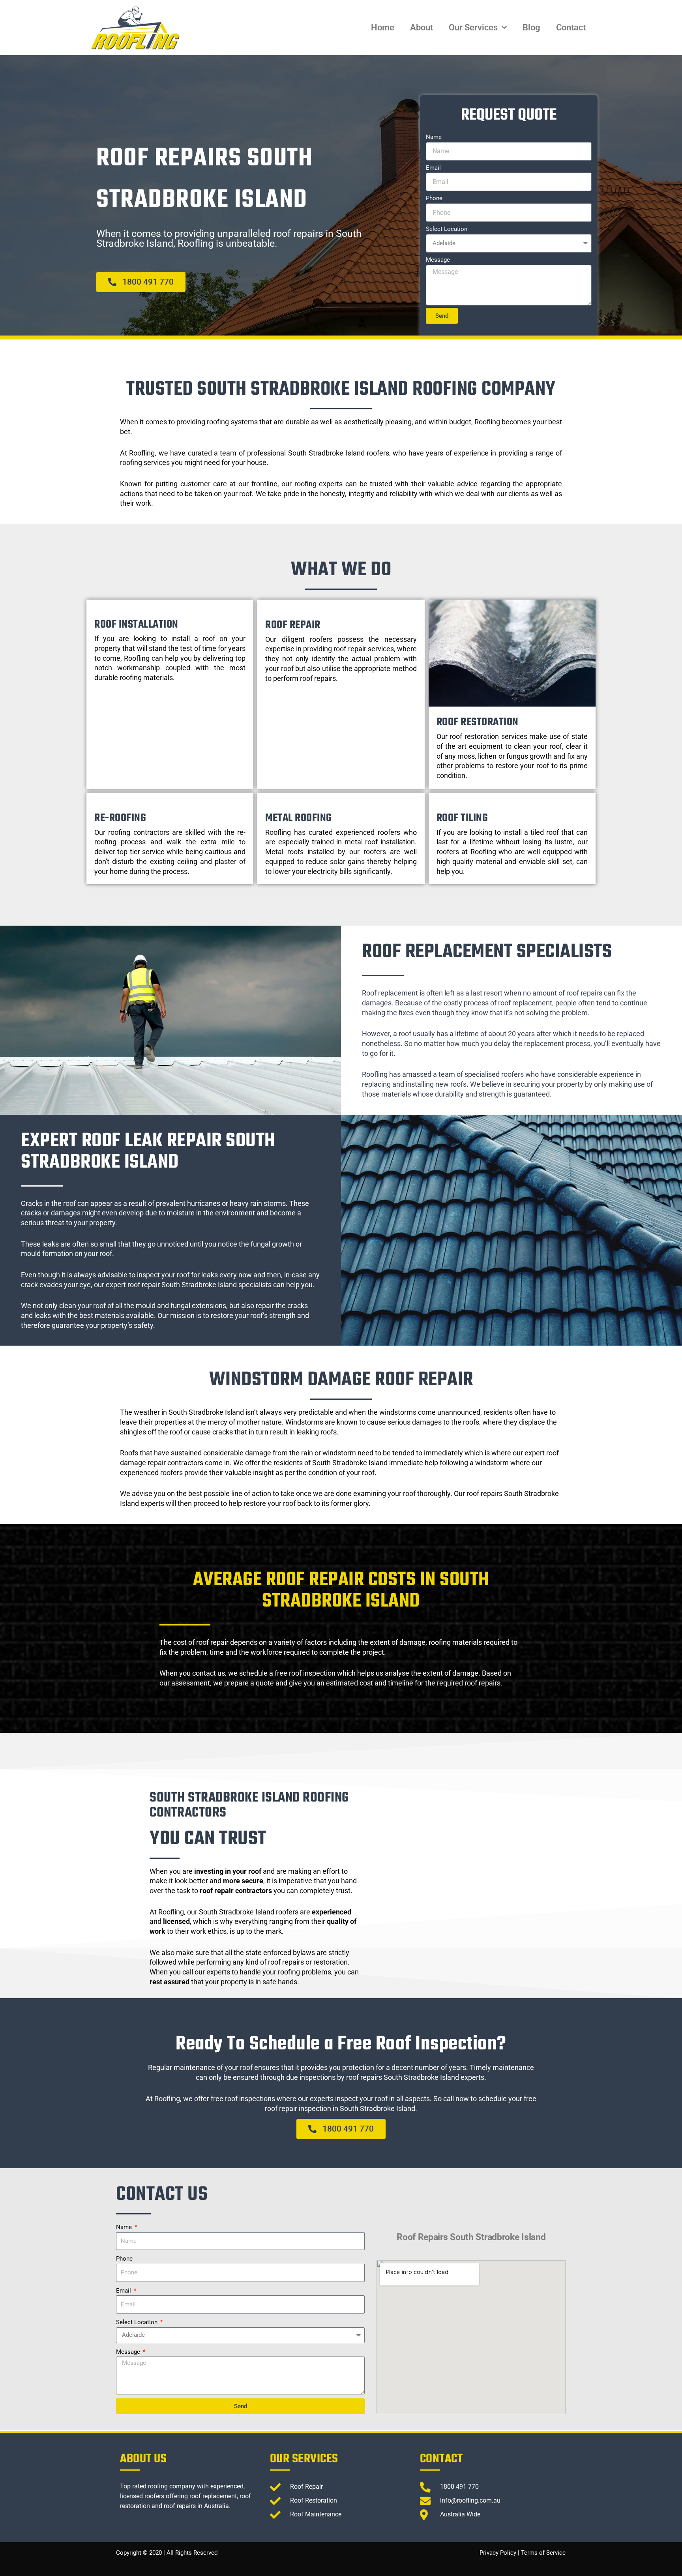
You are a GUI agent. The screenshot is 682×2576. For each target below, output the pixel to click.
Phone (434, 198)
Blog (531, 27)
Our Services (473, 27)
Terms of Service (543, 2553)
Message (438, 260)
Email (433, 168)
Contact (571, 27)
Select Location (447, 229)
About (422, 27)
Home (383, 27)
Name (434, 137)
